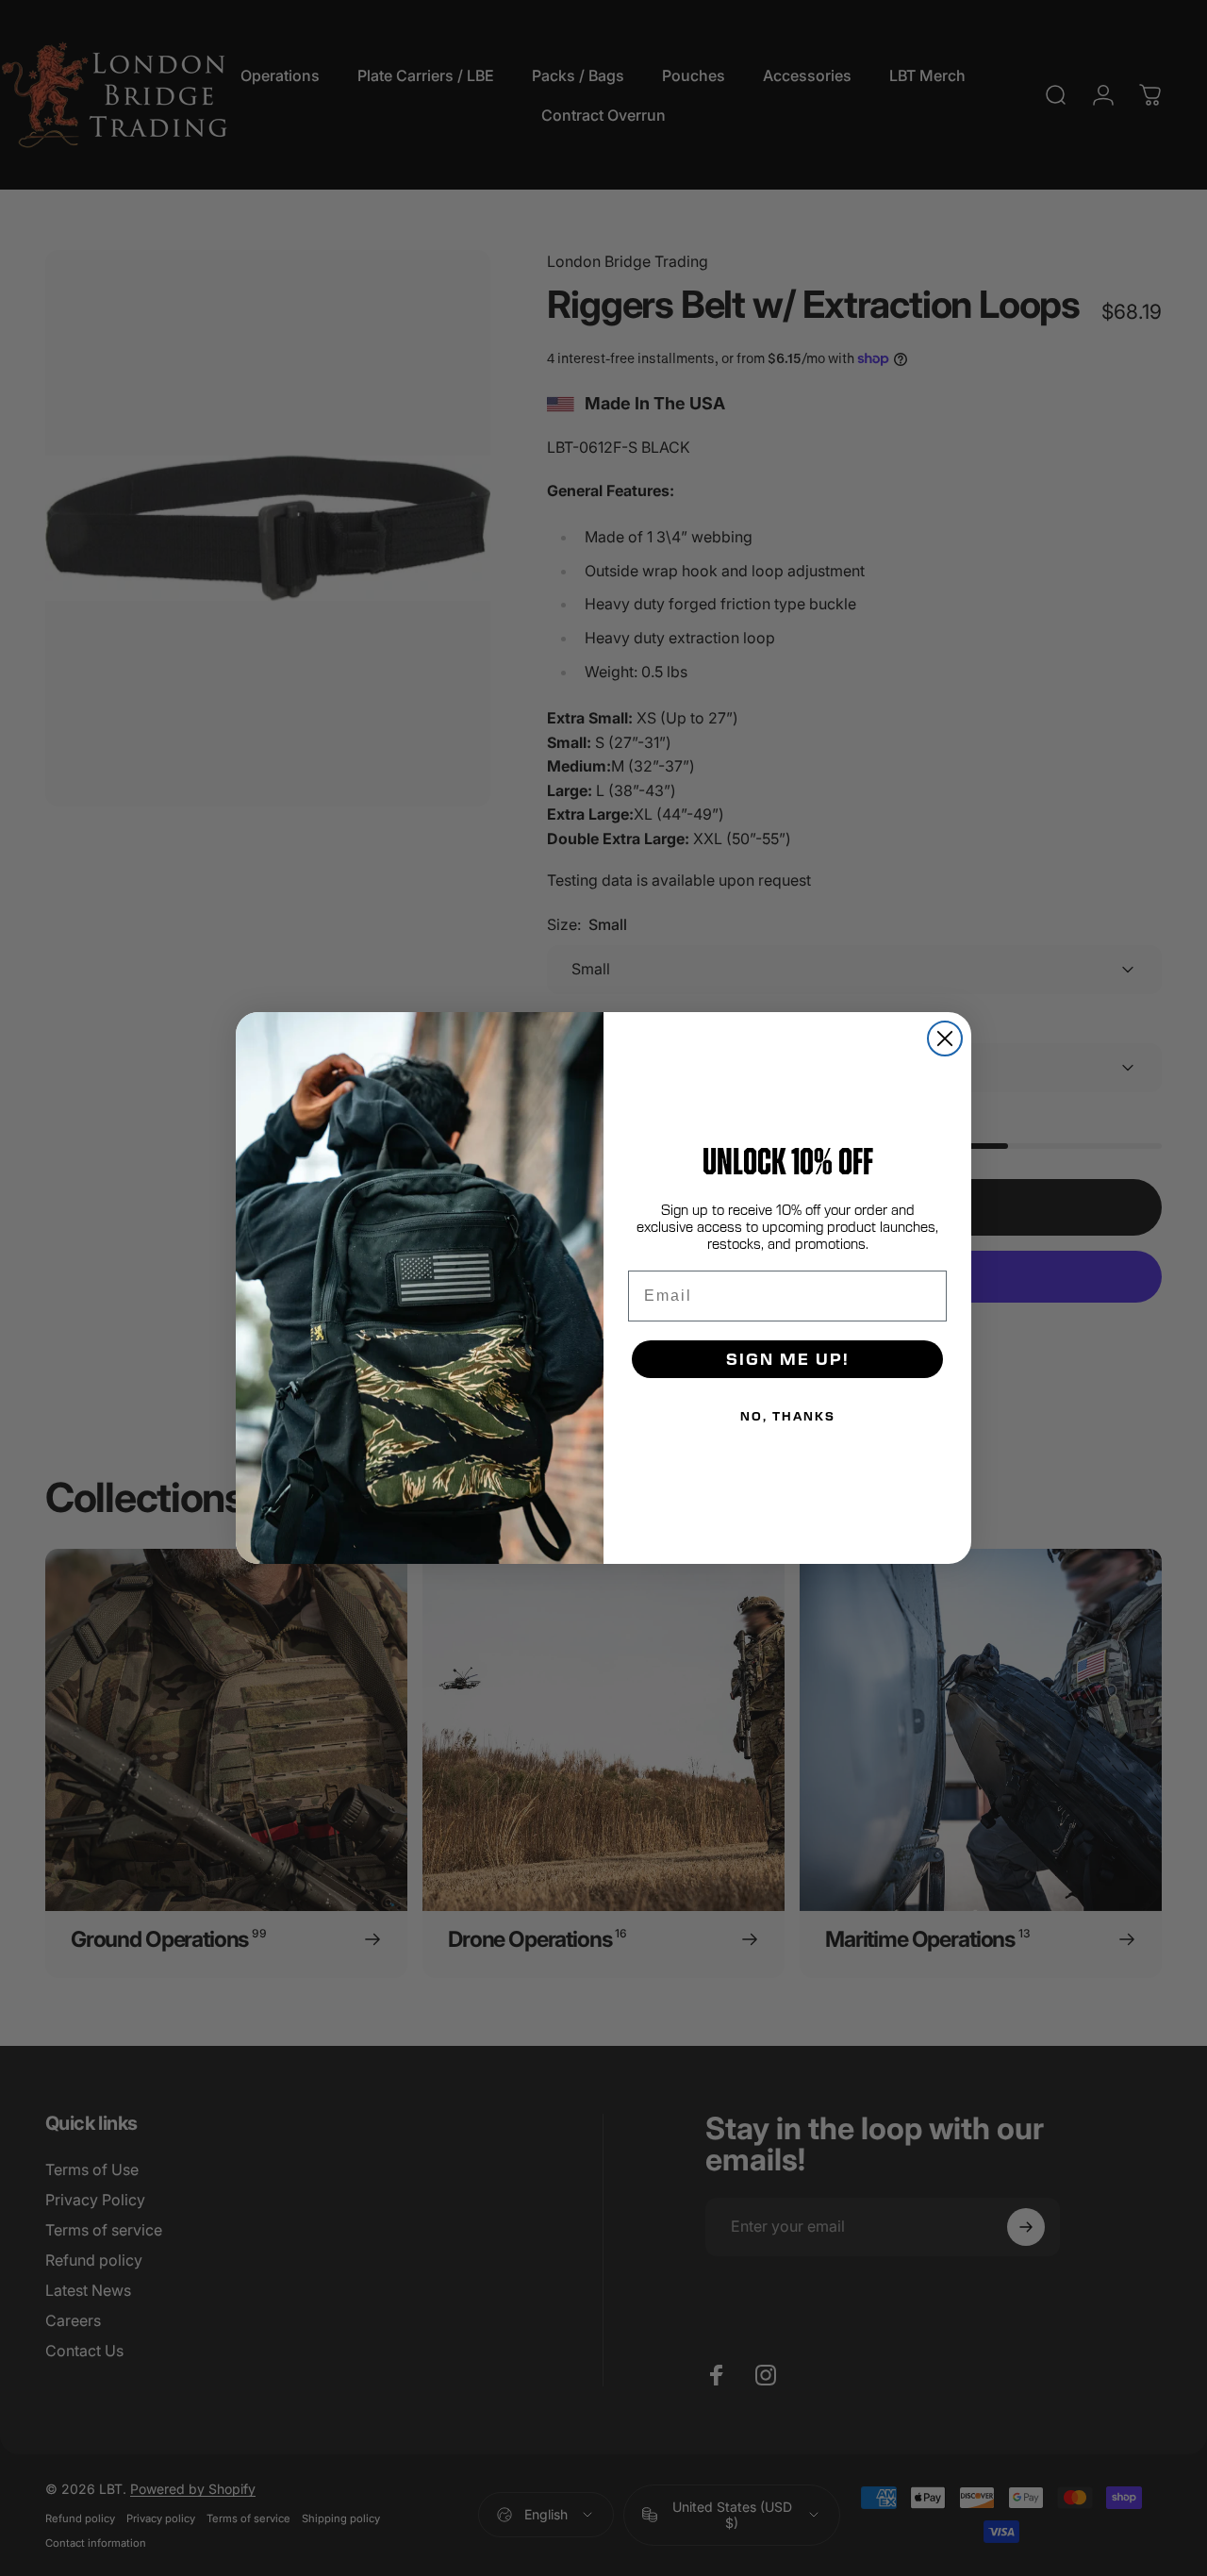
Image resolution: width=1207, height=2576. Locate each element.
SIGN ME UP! (788, 1359)
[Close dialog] (945, 1039)
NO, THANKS (788, 1416)
